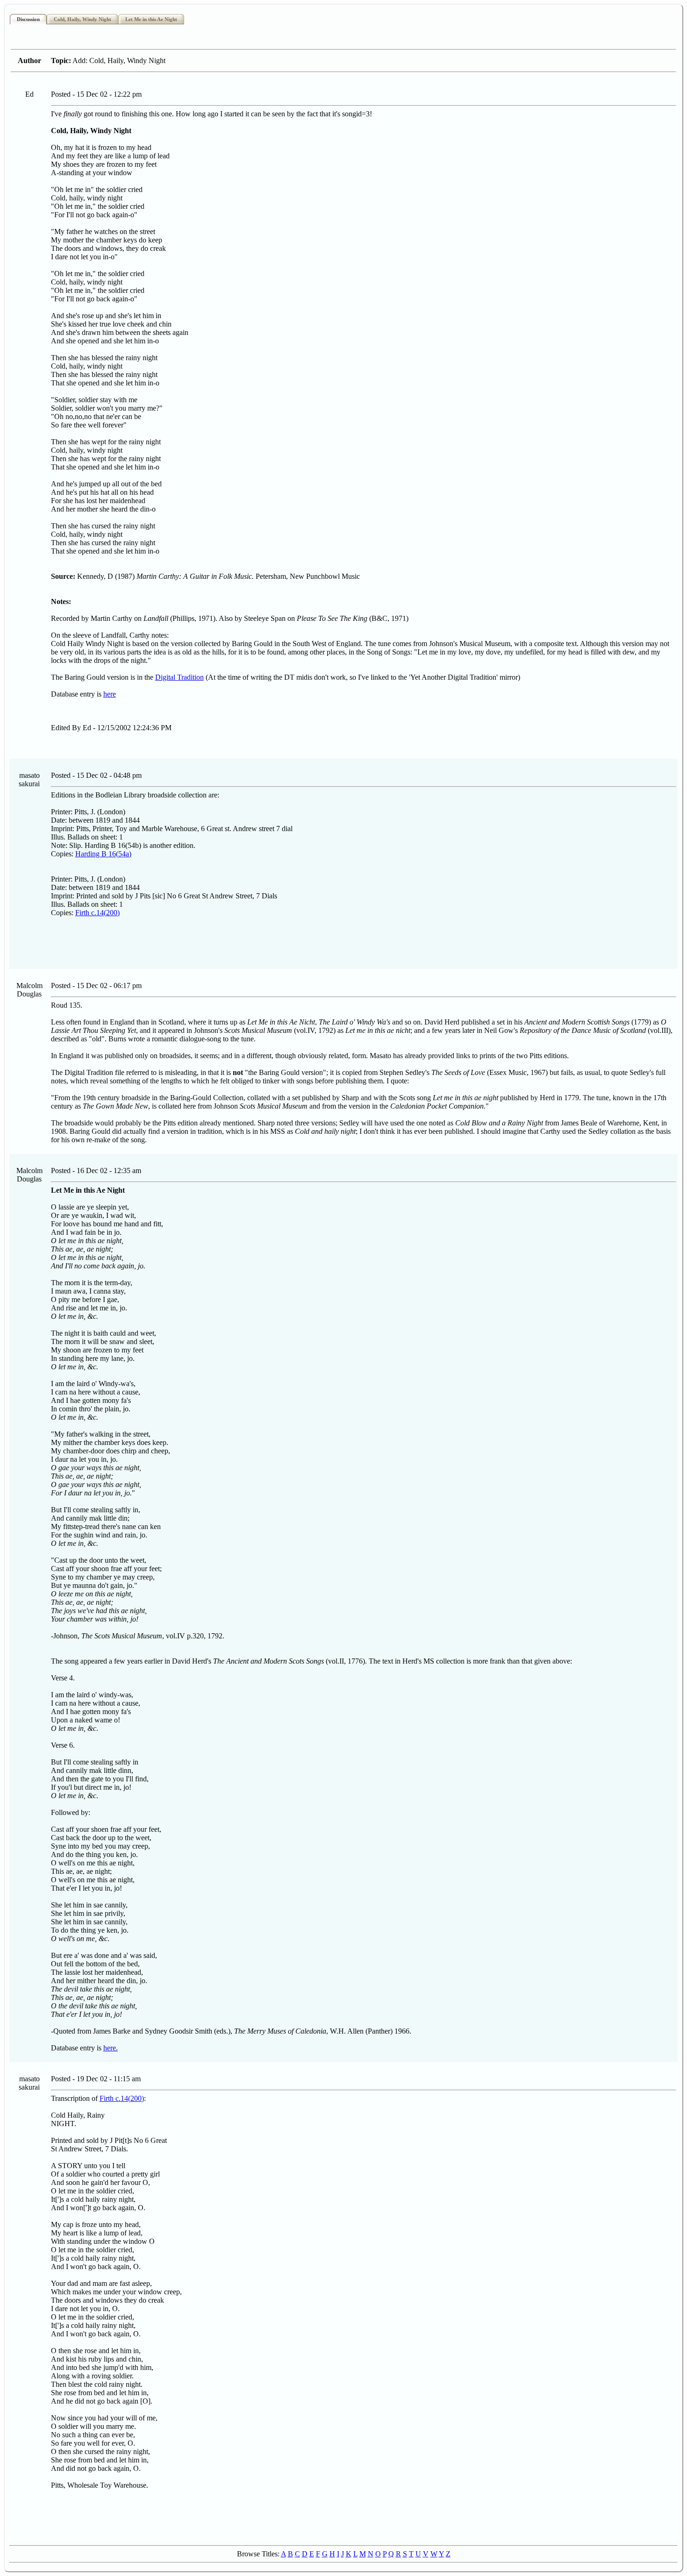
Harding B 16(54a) (103, 854)
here (110, 694)
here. (111, 2048)
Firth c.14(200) (97, 913)
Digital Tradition (179, 677)
